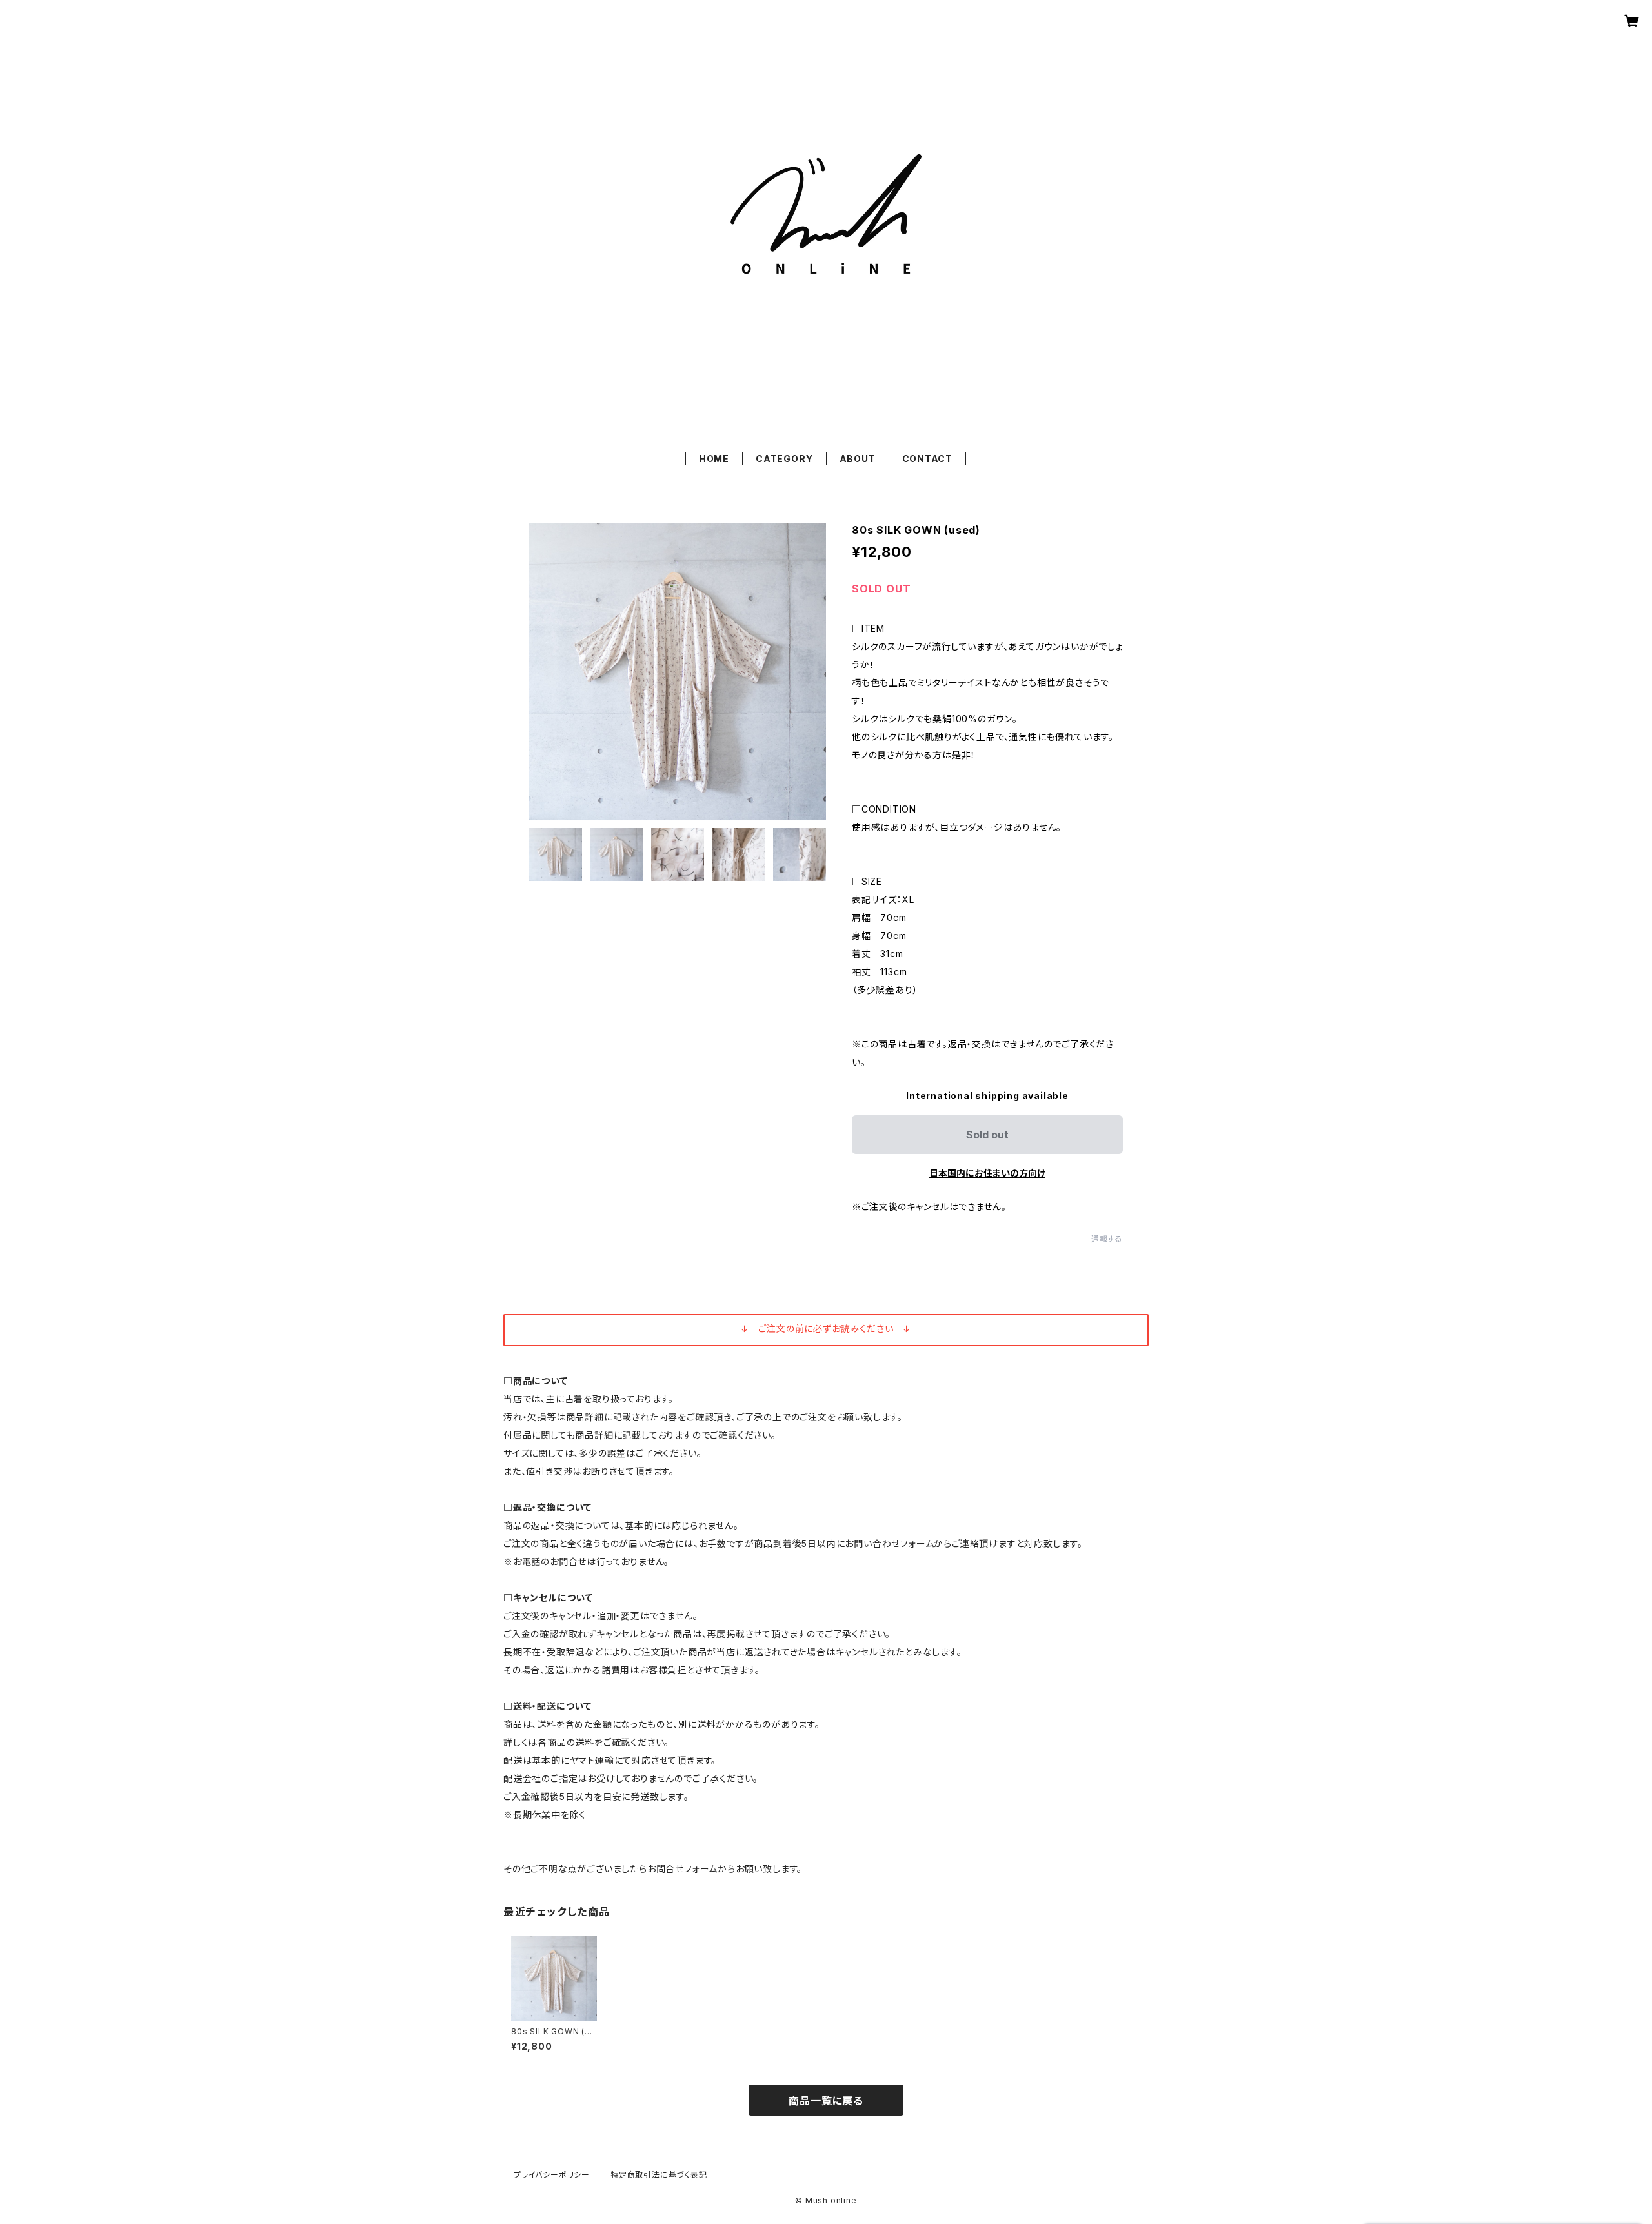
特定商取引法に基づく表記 (659, 2175)
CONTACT (928, 459)
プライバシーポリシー (552, 2175)
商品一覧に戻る (826, 2101)
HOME (714, 459)
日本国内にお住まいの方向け (987, 1173)
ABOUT (858, 459)
